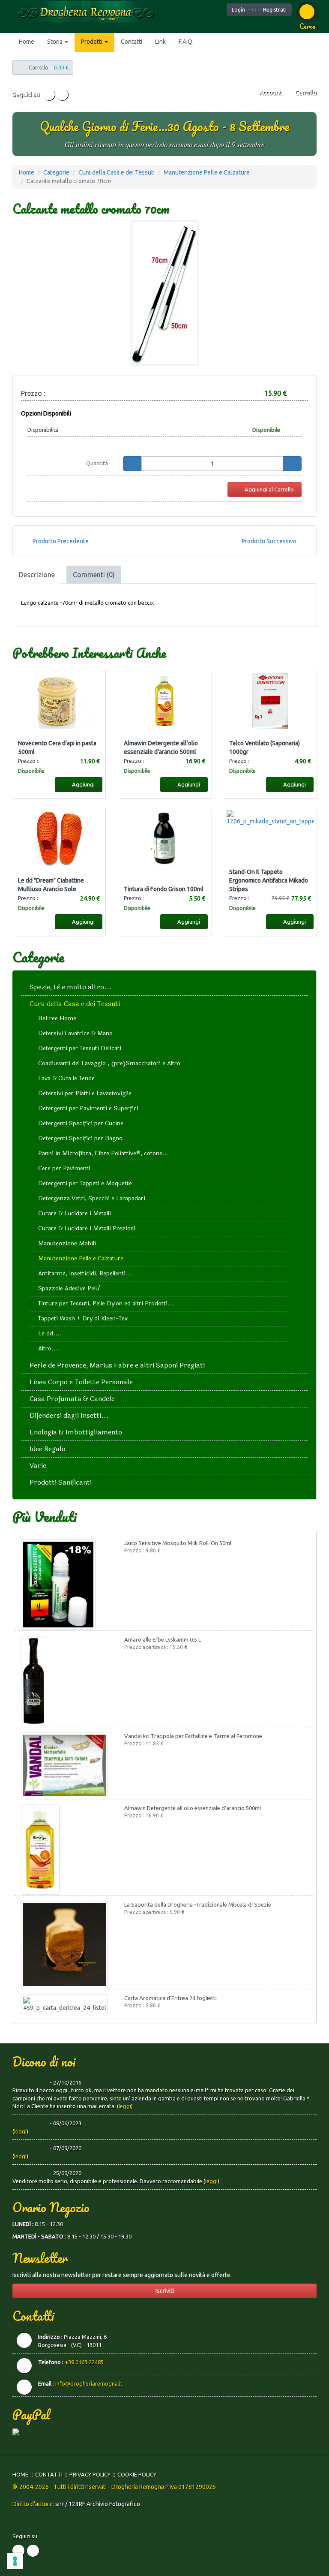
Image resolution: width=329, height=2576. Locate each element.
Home (27, 42)
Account (270, 93)
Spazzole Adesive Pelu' (69, 1288)
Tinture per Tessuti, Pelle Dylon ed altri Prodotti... (106, 1303)
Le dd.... (50, 1333)
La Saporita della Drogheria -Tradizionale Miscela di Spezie (198, 1904)
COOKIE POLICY (137, 2474)
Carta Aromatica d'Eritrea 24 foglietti (170, 1998)
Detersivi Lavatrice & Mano (75, 1033)
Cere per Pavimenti (64, 1168)
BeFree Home (57, 1018)
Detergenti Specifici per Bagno (80, 1138)
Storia (55, 42)
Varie (38, 1466)
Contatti (132, 42)
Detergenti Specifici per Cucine (81, 1123)
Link (160, 42)
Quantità (97, 463)
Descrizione (37, 575)
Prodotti (92, 42)
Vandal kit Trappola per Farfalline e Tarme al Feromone (193, 1736)
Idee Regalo (48, 1449)
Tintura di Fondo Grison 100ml (164, 889)
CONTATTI (49, 2474)
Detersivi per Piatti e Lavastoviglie (85, 1093)
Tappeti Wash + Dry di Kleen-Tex (83, 1318)
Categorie (56, 172)
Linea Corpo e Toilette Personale (81, 1382)
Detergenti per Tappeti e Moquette (85, 1183)
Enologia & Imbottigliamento (76, 1432)
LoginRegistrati (259, 10)
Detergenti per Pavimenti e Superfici (88, 1108)
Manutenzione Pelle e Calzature (207, 172)
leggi (125, 2106)
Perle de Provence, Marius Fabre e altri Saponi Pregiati (117, 1365)
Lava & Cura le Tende (66, 1078)
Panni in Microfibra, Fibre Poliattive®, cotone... (103, 1153)
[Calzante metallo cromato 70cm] (164, 293)
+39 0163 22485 (84, 2362)
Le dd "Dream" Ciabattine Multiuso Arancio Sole (51, 885)
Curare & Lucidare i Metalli (75, 1213)
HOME (20, 2474)
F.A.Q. (186, 42)
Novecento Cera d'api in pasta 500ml (57, 747)
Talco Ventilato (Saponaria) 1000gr (265, 747)
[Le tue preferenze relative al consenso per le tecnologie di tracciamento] (15, 2561)
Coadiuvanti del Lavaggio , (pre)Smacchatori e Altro (109, 1063)
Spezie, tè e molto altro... (71, 987)
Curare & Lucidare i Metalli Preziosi (87, 1228)
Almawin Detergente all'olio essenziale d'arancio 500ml (161, 747)
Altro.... (49, 1348)
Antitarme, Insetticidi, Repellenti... (85, 1273)
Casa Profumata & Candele (72, 1399)
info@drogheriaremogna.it (89, 2383)
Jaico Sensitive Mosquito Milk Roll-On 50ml (178, 1543)
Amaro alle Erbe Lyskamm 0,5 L (163, 1639)
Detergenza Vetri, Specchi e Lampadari (92, 1198)
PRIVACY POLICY (90, 2474)
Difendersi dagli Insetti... (69, 1415)
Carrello (305, 93)
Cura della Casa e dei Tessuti (117, 172)
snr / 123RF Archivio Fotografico (98, 2504)
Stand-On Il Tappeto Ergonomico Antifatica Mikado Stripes (269, 880)
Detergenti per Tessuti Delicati (80, 1048)
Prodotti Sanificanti (61, 1482)
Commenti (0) (94, 575)
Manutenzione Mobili (67, 1243)
